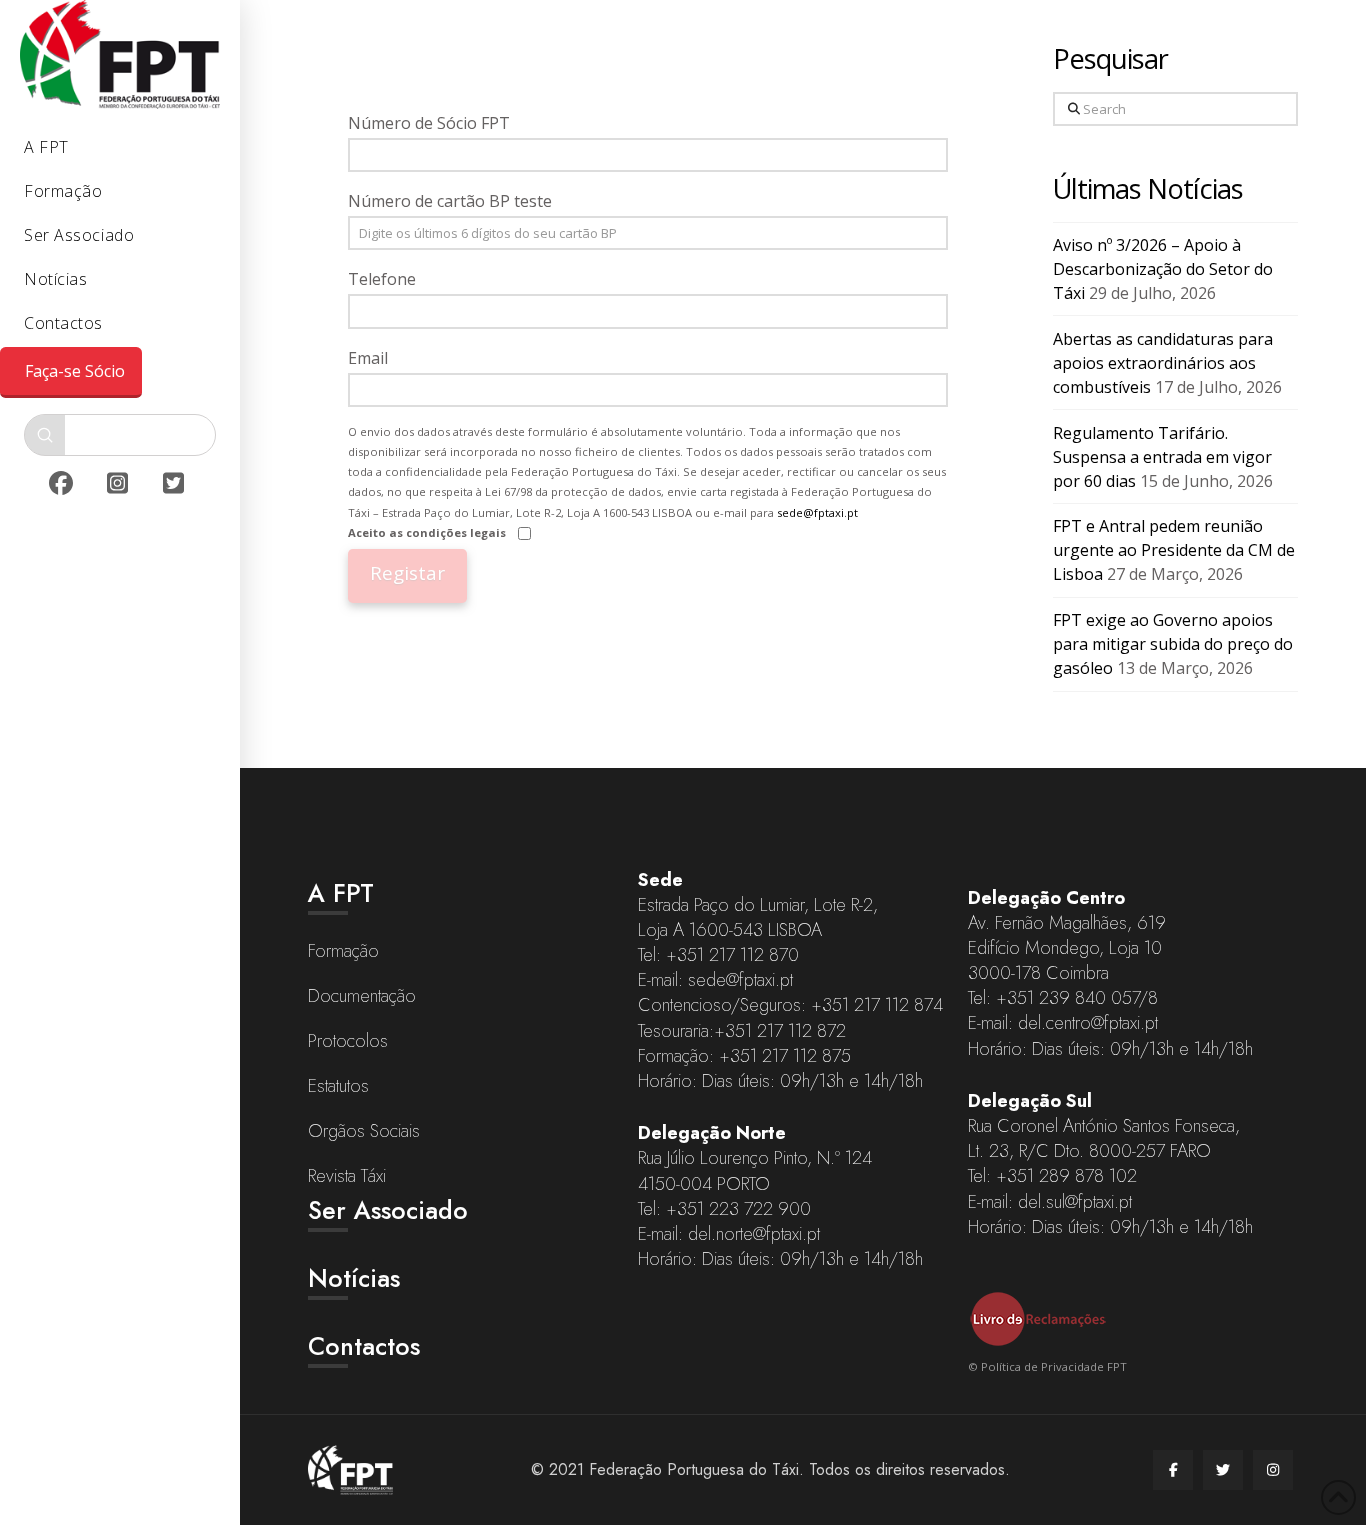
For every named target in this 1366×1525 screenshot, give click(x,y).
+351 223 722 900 (738, 1209)
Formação (343, 951)
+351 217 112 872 (780, 1031)
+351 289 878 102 (1066, 1176)
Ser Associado (388, 1210)
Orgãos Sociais (364, 1131)
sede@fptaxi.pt (817, 512)
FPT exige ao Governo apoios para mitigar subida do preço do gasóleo (1173, 644)
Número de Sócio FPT (429, 123)
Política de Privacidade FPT (1054, 1366)
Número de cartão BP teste (450, 201)
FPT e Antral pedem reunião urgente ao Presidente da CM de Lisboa (1174, 550)
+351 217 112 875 (785, 1056)
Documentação (362, 996)
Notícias (354, 1278)
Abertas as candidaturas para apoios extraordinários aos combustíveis (1163, 363)
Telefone (382, 279)
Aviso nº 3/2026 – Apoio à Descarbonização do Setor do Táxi (1163, 269)
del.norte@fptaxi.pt (754, 1234)
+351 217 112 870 (732, 955)
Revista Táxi (347, 1176)
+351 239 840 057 (1067, 998)
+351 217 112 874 (877, 1005)
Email (368, 358)
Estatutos (338, 1086)
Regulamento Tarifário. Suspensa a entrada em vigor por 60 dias (1162, 457)
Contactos (364, 1346)
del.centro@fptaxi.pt (1088, 1023)
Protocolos (348, 1041)
